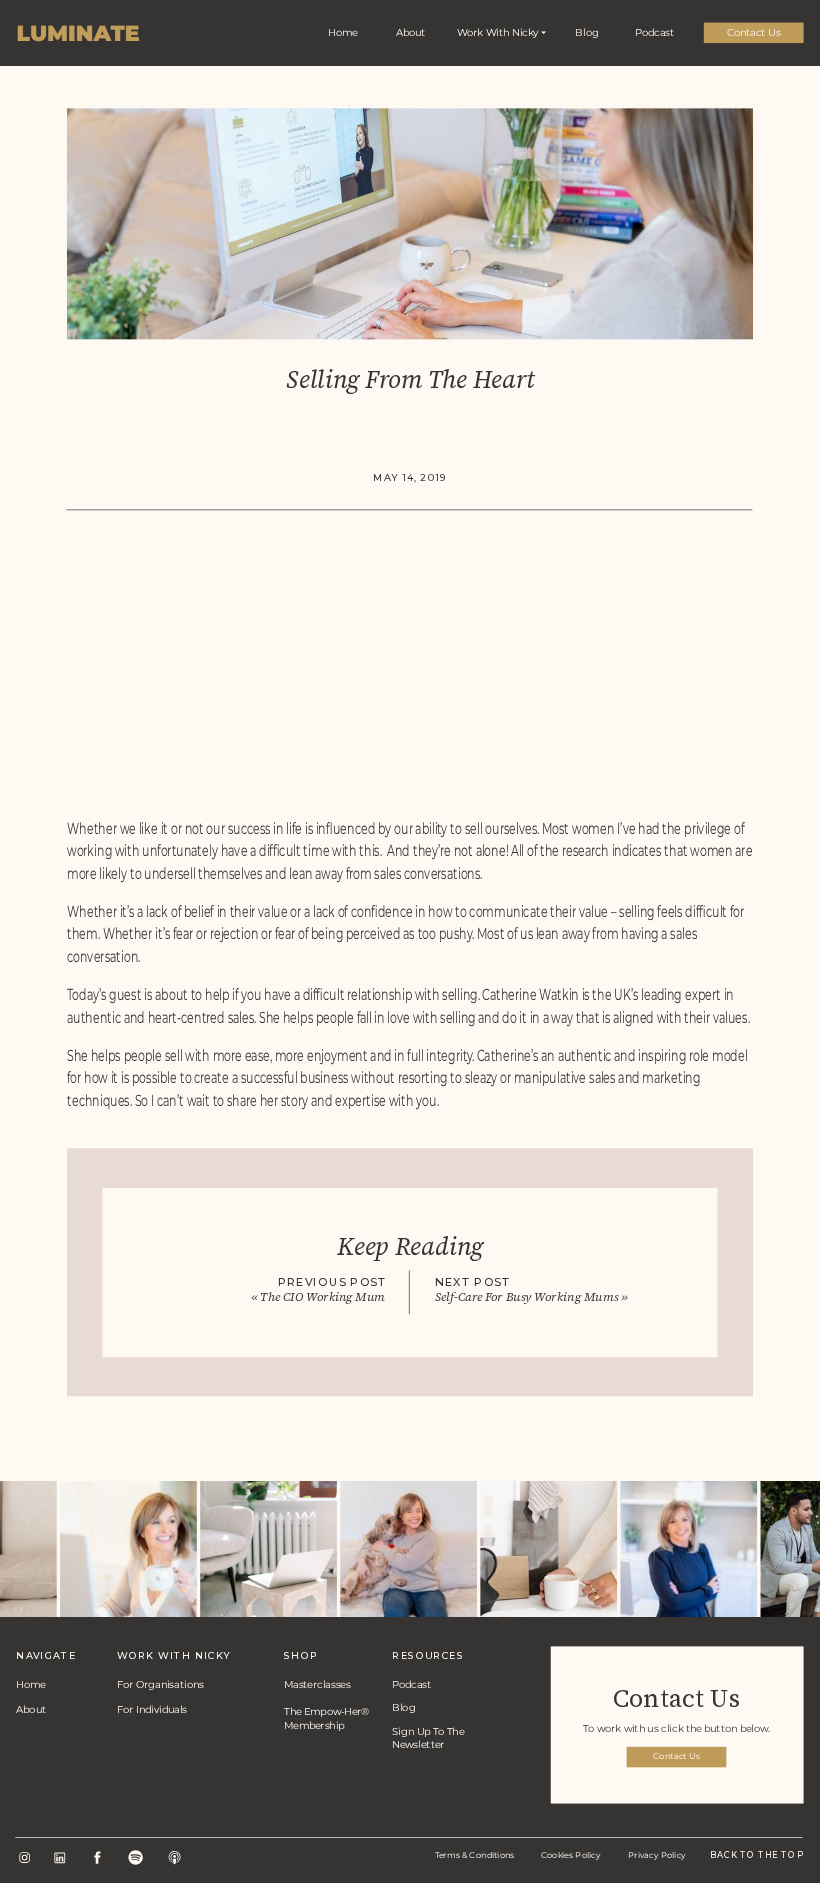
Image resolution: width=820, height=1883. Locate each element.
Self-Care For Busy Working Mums (527, 1296)
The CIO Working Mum (322, 1296)
